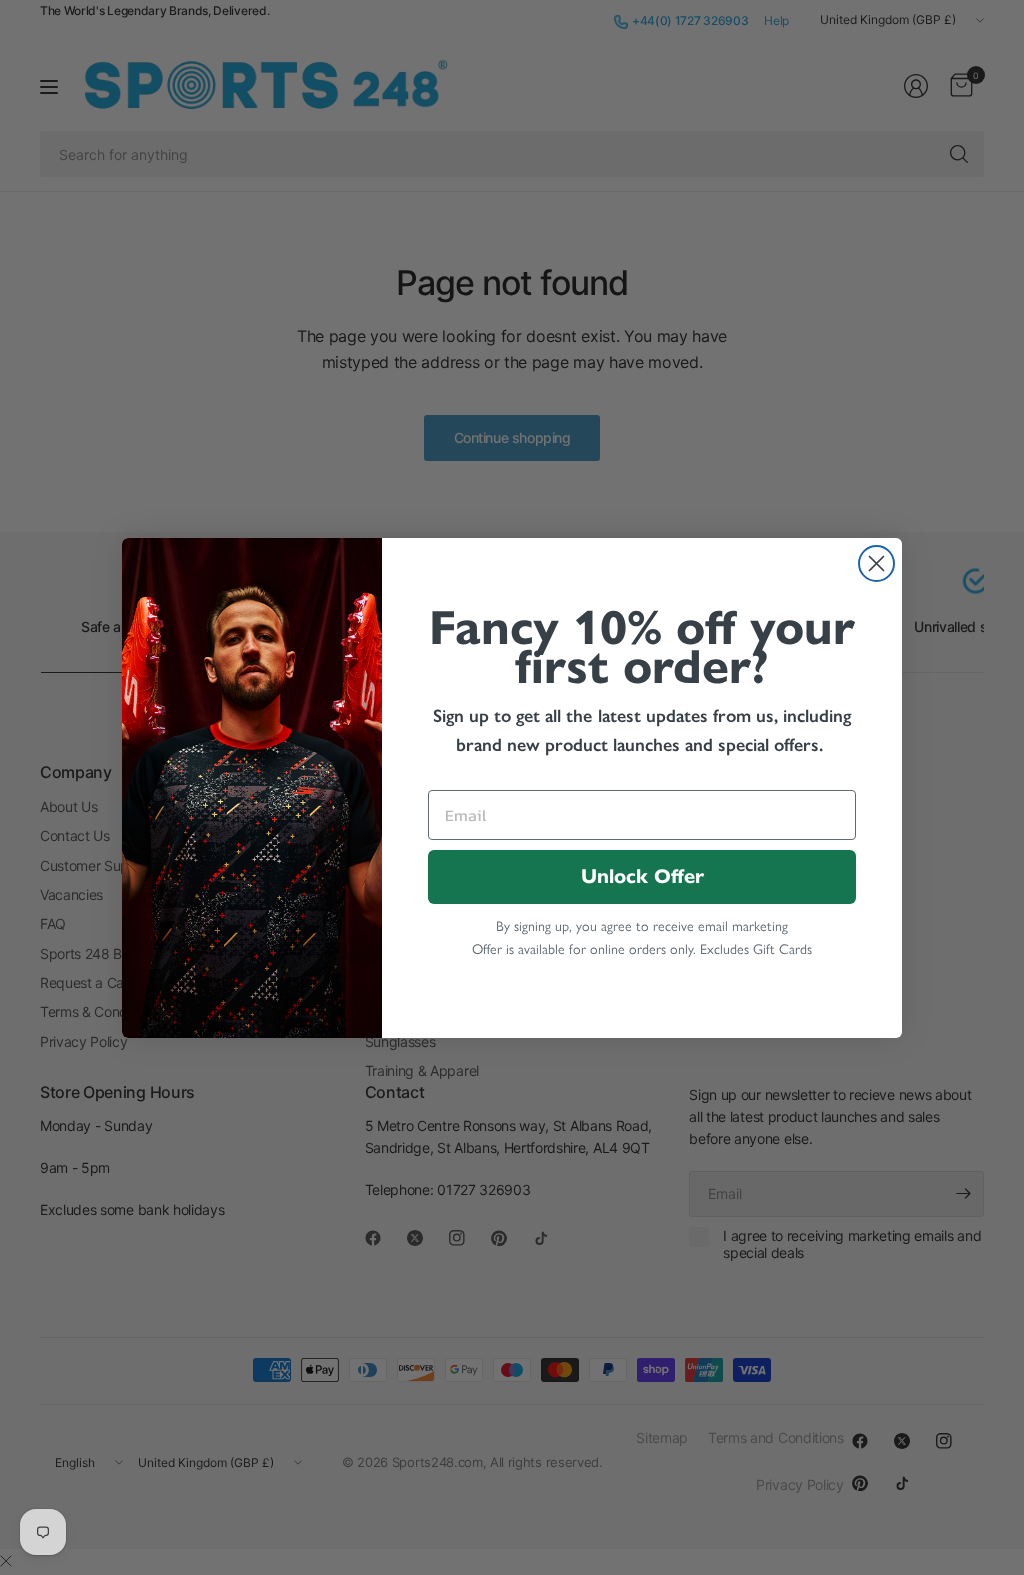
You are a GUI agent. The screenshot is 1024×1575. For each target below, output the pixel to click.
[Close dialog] (876, 563)
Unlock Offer (642, 876)
